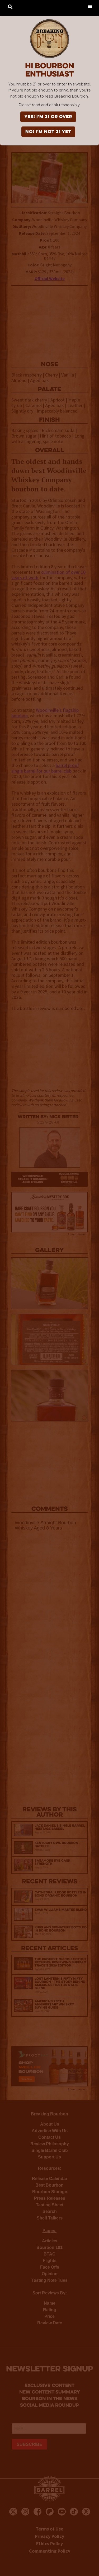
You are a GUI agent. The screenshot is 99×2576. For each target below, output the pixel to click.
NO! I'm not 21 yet (48, 132)
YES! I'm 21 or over (48, 117)
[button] (90, 6)
